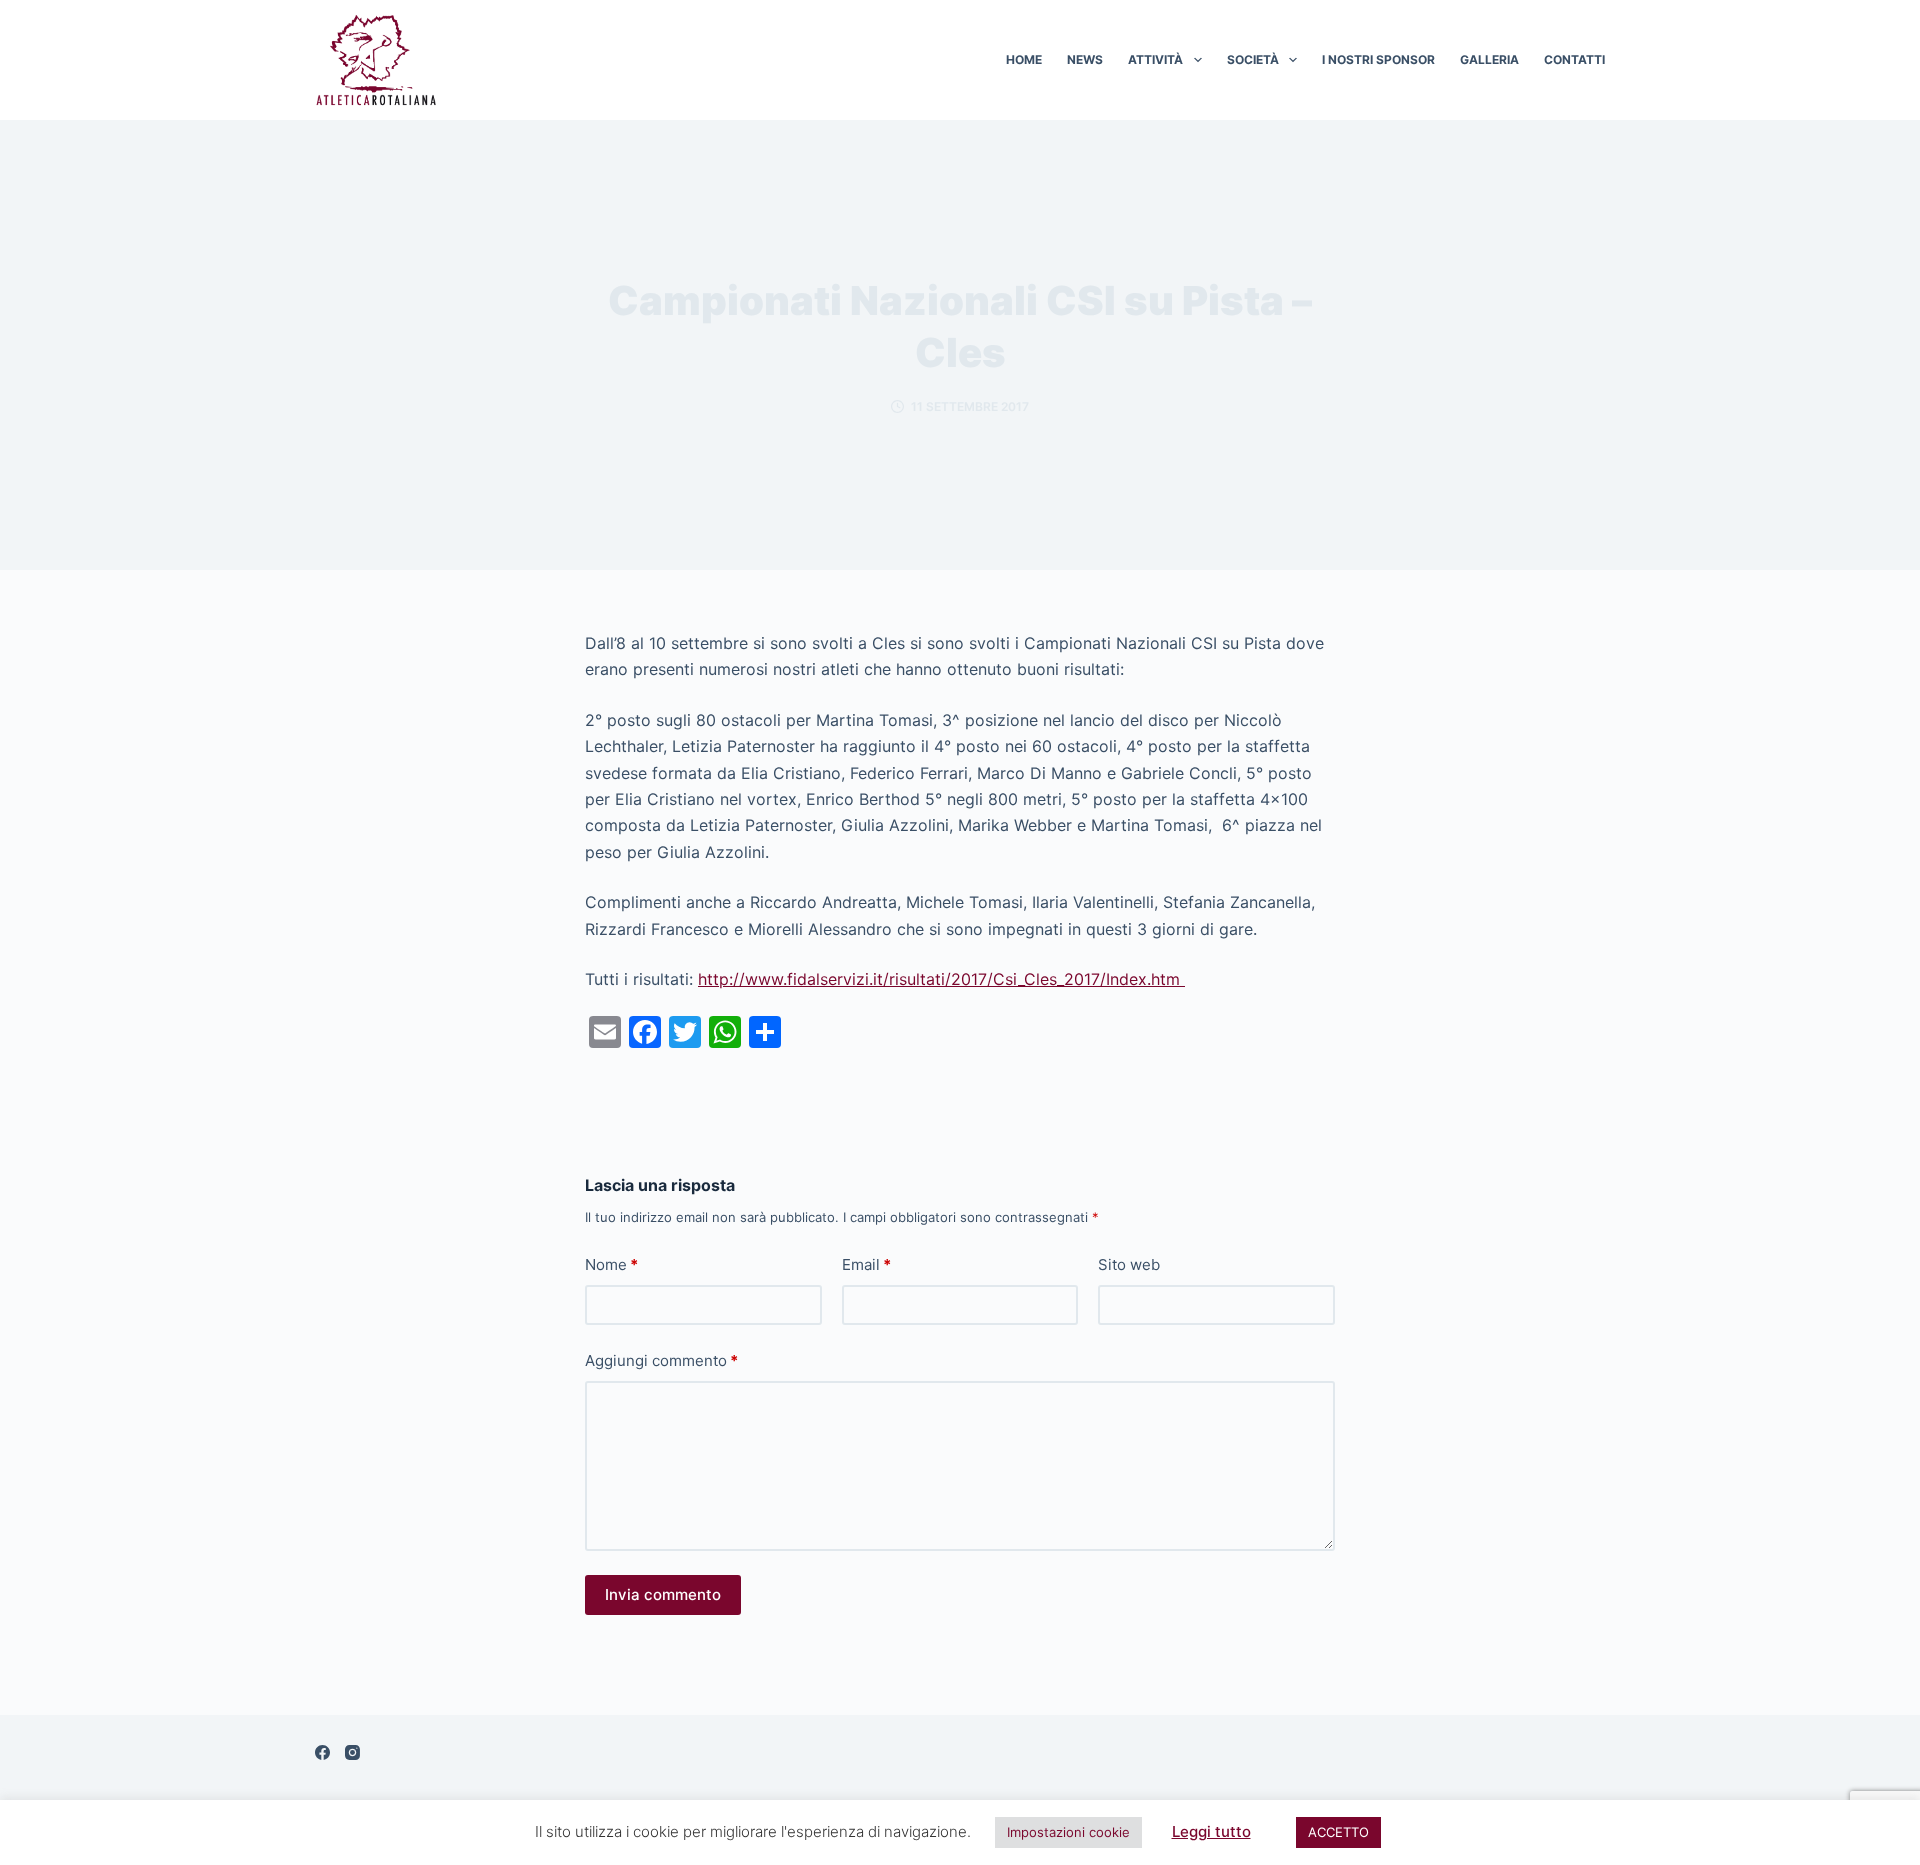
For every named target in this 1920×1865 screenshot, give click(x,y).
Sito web (1129, 1264)
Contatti (1574, 59)
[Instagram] (352, 1752)
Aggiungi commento (661, 1360)
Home (1024, 59)
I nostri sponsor (1378, 59)
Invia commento (663, 1594)
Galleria (1489, 59)
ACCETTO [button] (1338, 1832)
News (1085, 59)
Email (866, 1264)
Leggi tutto (1211, 1831)
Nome (611, 1264)
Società (1253, 59)
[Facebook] (322, 1752)
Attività (1155, 59)
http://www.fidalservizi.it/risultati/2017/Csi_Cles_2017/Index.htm (941, 979)
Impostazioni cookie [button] (1068, 1832)
